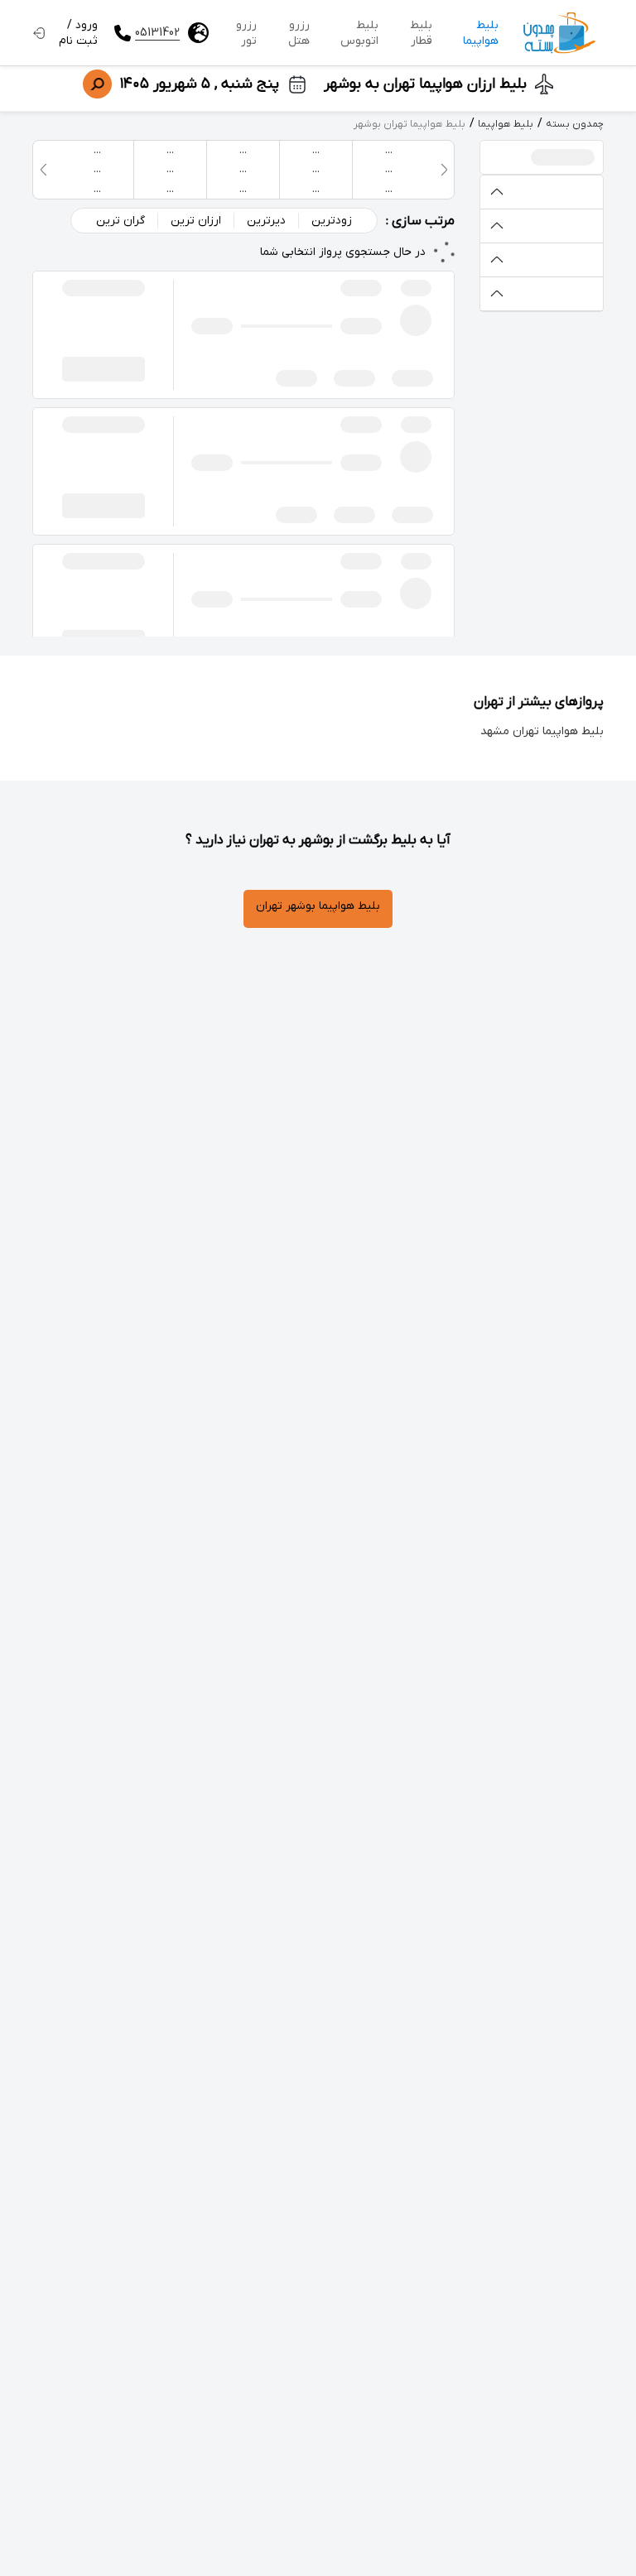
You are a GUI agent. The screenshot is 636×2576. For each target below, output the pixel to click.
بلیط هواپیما (481, 33)
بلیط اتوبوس (359, 33)
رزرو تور (246, 33)
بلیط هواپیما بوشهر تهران (318, 906)
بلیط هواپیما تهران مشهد (542, 731)
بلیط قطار (421, 33)
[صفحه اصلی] (559, 33)
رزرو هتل (299, 33)
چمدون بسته (575, 124)
